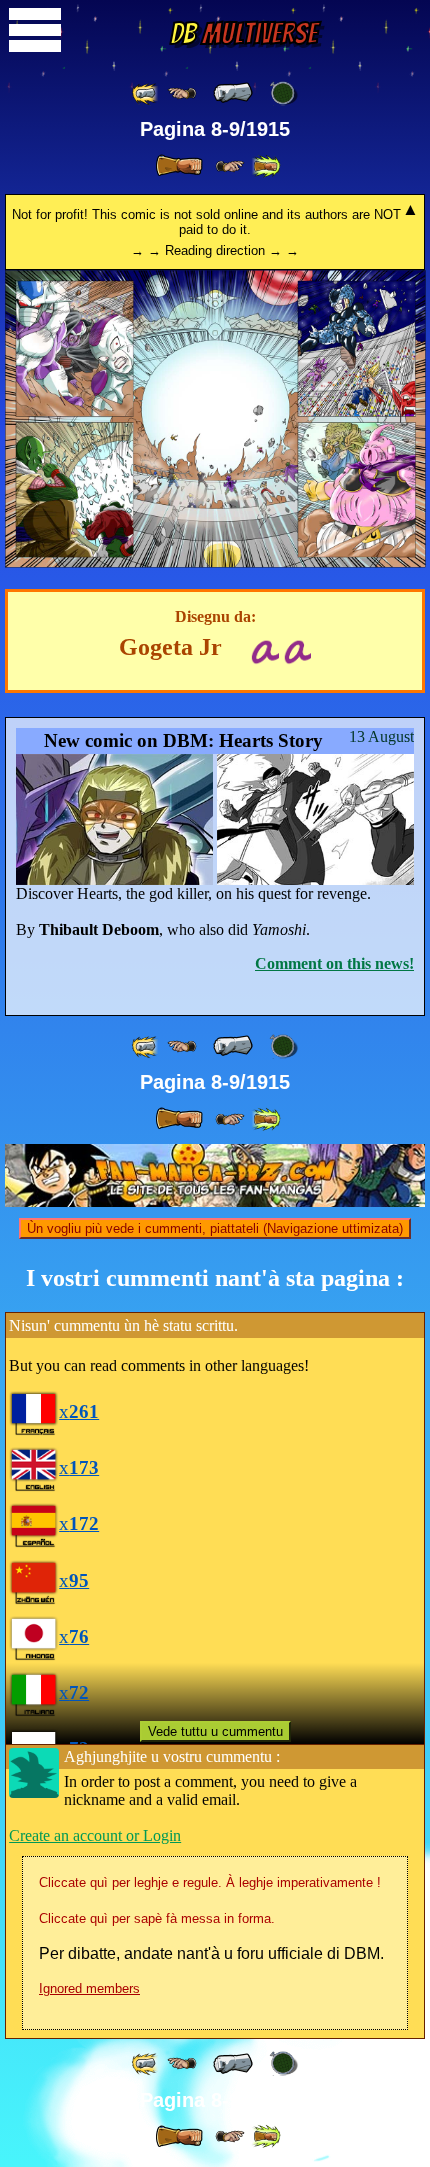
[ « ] (233, 93)
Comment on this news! (334, 963)
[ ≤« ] (182, 93)
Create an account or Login (95, 1835)
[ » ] (179, 166)
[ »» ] (266, 166)
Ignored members (89, 1988)
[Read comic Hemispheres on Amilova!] (264, 649)
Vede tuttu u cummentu (215, 1731)
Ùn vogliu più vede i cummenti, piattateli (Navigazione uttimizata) (215, 1228)
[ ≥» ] (230, 166)
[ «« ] (146, 93)
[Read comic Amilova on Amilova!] (297, 649)
